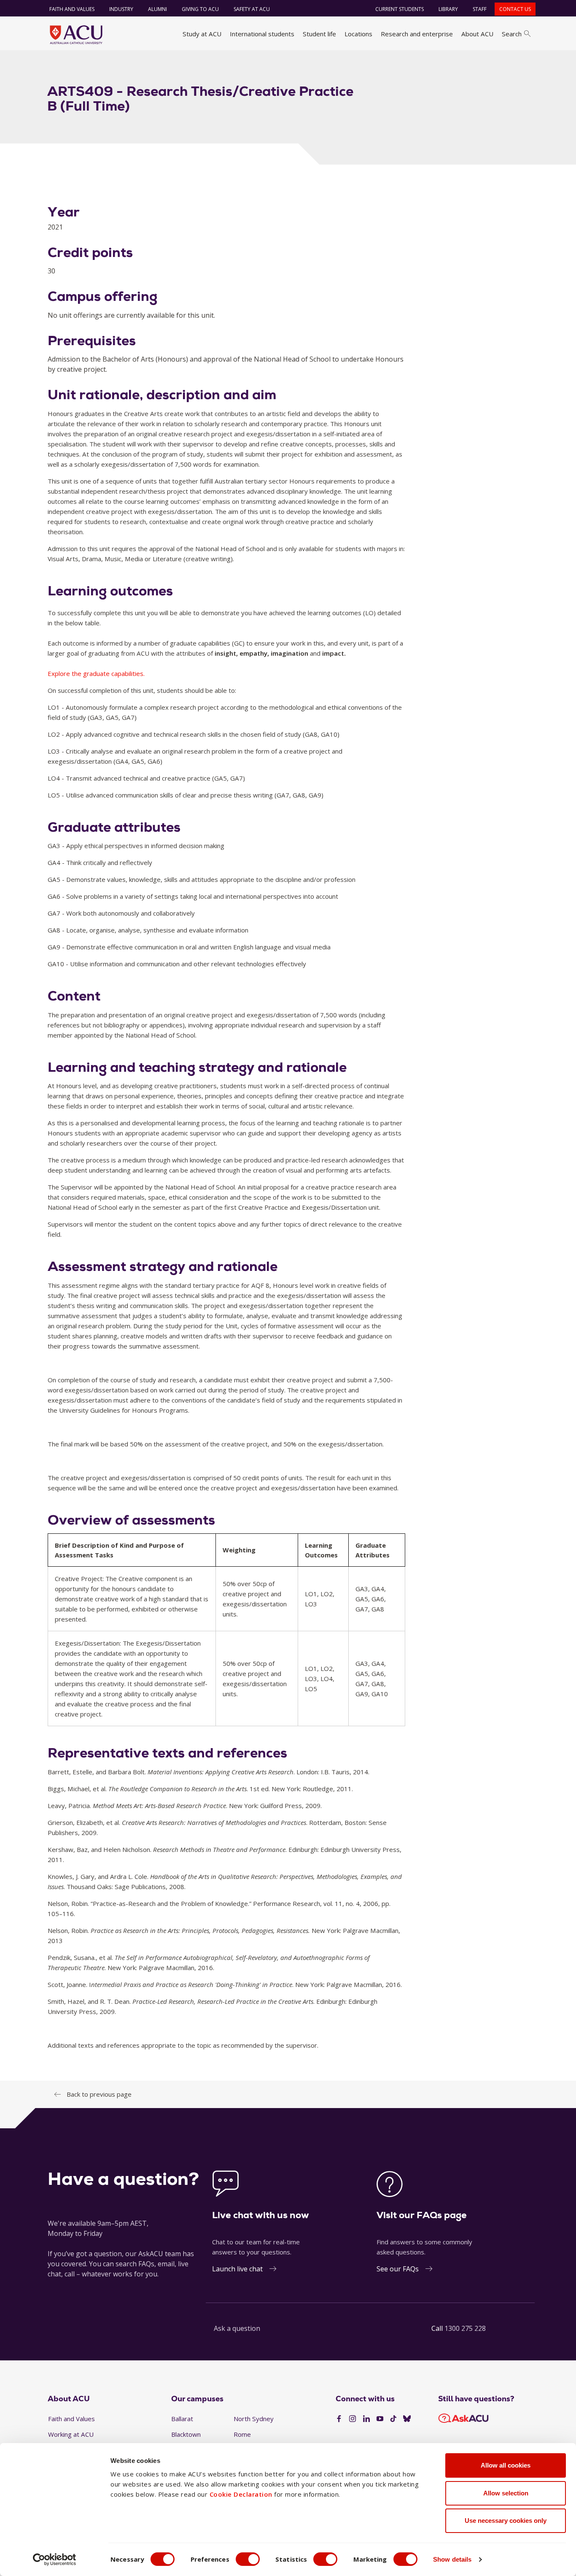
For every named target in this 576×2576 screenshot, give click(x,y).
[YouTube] (380, 2419)
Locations (358, 34)
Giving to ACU (200, 9)
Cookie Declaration (241, 2494)
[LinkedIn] (366, 2419)
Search (512, 34)
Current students (400, 9)
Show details (452, 2559)
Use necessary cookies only (506, 2521)
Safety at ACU (252, 9)
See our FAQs (398, 2269)
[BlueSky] (407, 2419)
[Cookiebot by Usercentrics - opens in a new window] (55, 2560)
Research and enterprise (417, 34)
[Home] (76, 35)
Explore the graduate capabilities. (96, 673)
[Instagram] (353, 2419)
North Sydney (254, 2419)
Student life (319, 34)
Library (448, 9)
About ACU (477, 34)
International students (262, 34)
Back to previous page (99, 2094)
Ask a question (237, 2328)
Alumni (157, 9)
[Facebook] (339, 2419)
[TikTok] (393, 2419)
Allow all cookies (506, 2465)
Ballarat (182, 2419)
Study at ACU (202, 34)
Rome (242, 2434)
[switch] (248, 2559)
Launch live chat (237, 2269)
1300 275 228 (465, 2328)
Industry (121, 9)
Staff (480, 9)
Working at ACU (71, 2434)
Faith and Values (72, 9)
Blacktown (186, 2434)
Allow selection (506, 2493)
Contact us (515, 9)
